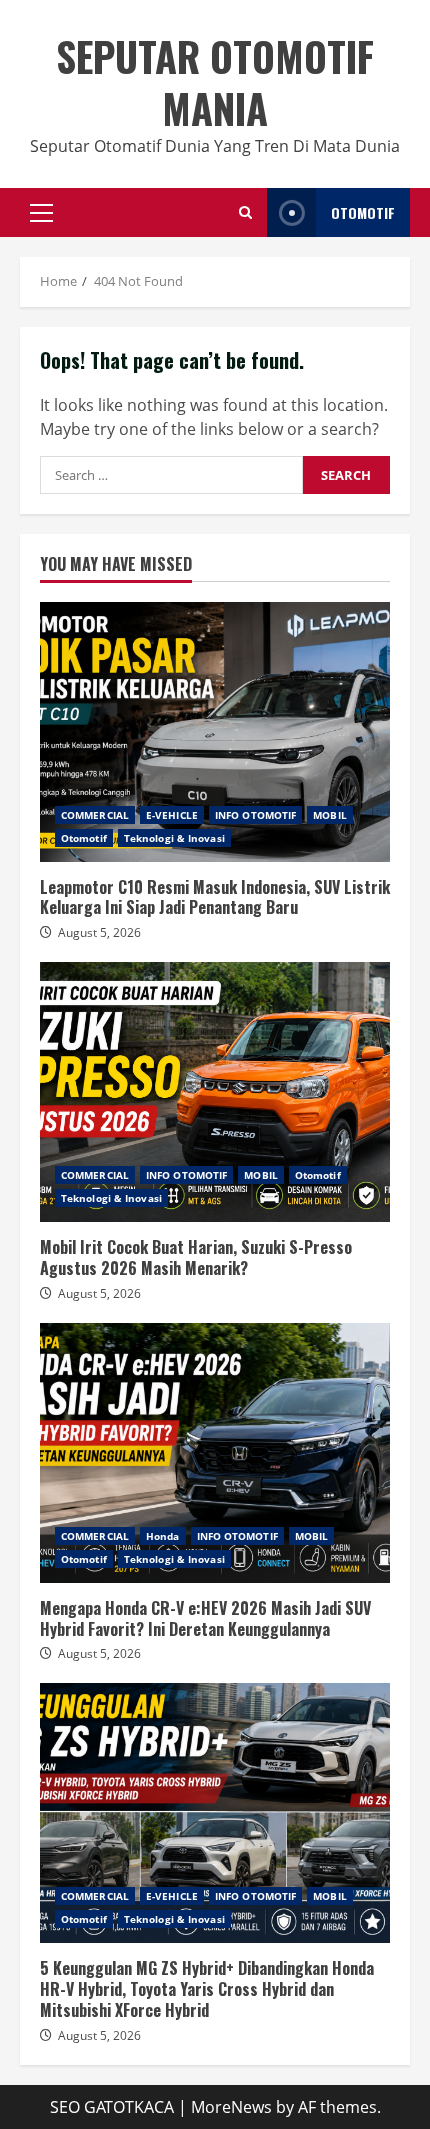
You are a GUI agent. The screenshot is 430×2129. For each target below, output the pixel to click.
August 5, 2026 (99, 932)
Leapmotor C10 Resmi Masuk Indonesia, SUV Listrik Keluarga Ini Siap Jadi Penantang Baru (215, 732)
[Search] (245, 212)
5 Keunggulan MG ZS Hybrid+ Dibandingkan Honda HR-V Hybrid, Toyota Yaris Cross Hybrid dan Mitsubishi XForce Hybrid (215, 1813)
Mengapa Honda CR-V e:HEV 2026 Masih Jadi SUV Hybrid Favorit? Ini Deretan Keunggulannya (215, 1453)
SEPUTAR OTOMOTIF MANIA (215, 82)
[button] (41, 213)
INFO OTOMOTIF (255, 815)
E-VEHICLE (172, 815)
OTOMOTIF (363, 212)
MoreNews (231, 2107)
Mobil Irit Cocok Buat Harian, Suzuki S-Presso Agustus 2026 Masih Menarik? (215, 1092)
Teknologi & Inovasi (174, 838)
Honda (163, 1536)
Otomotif (84, 838)
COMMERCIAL (95, 815)
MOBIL (330, 815)
